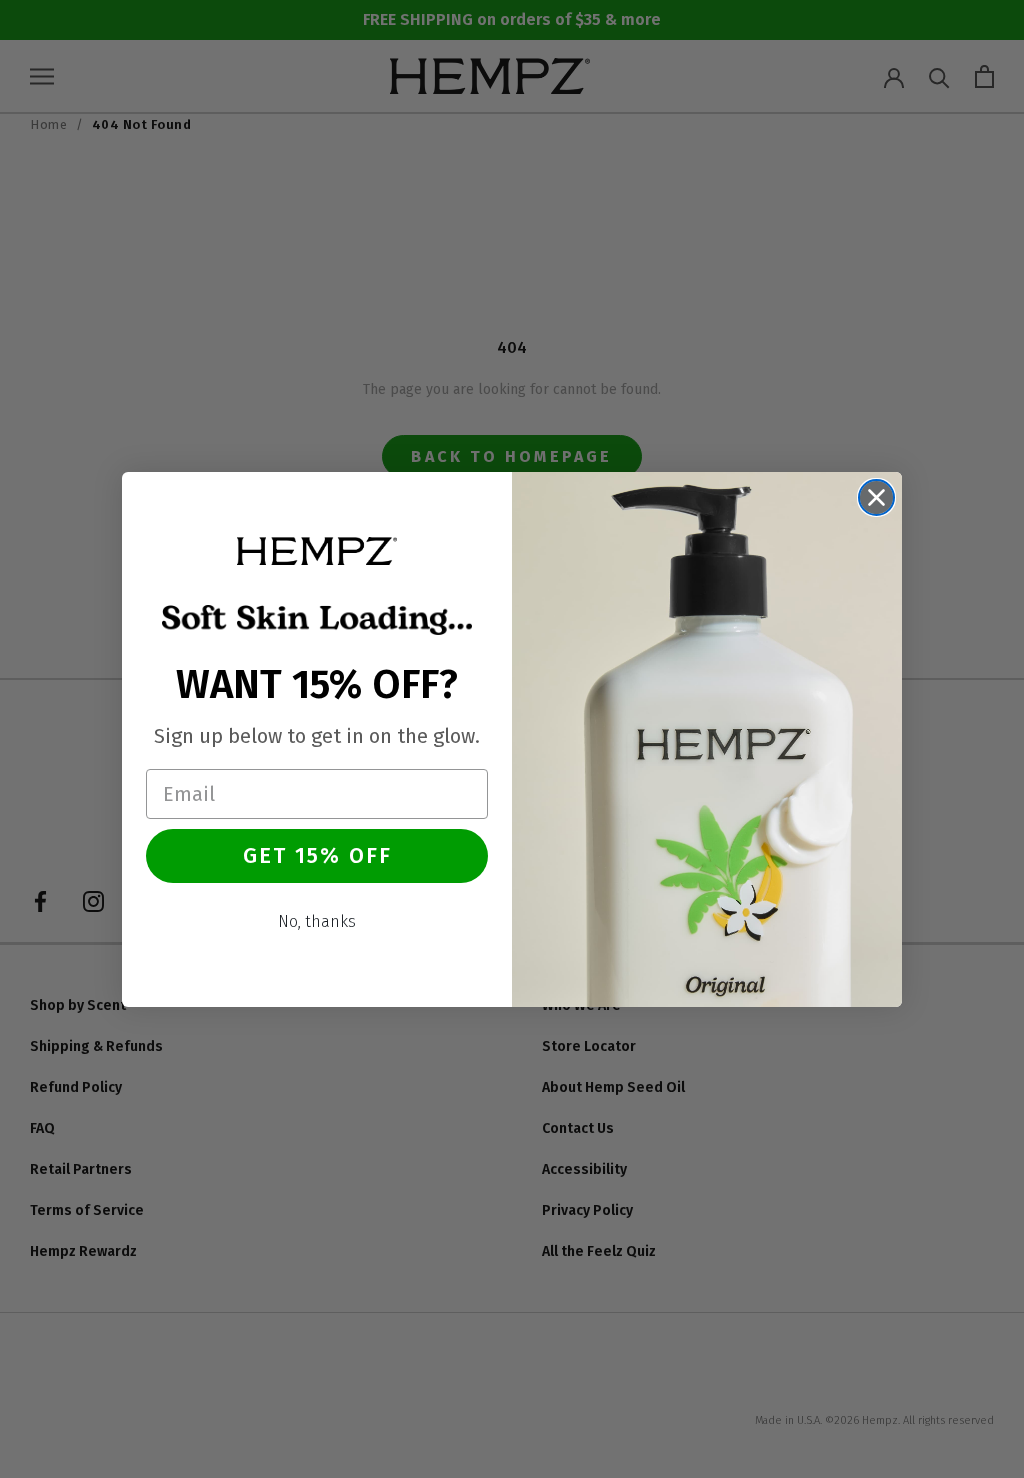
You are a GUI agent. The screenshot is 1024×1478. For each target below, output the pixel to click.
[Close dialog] (876, 497)
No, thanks (317, 921)
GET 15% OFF (317, 855)
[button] (317, 551)
